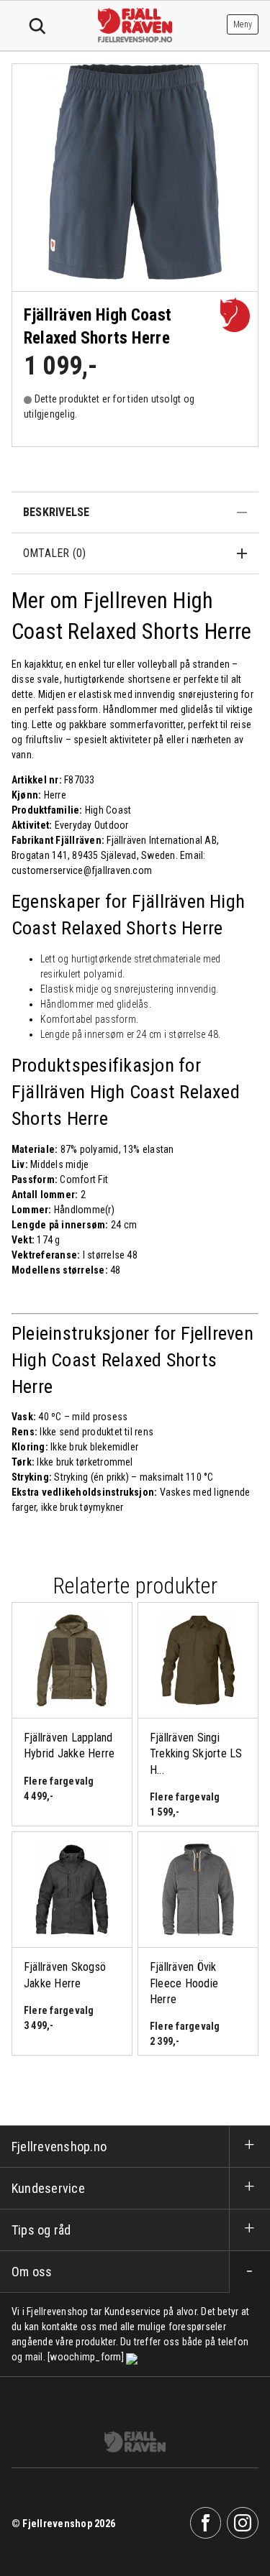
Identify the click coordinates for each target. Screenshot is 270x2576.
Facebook (206, 2523)
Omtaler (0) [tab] (55, 553)
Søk (37, 27)
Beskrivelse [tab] (57, 512)
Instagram (243, 2523)
